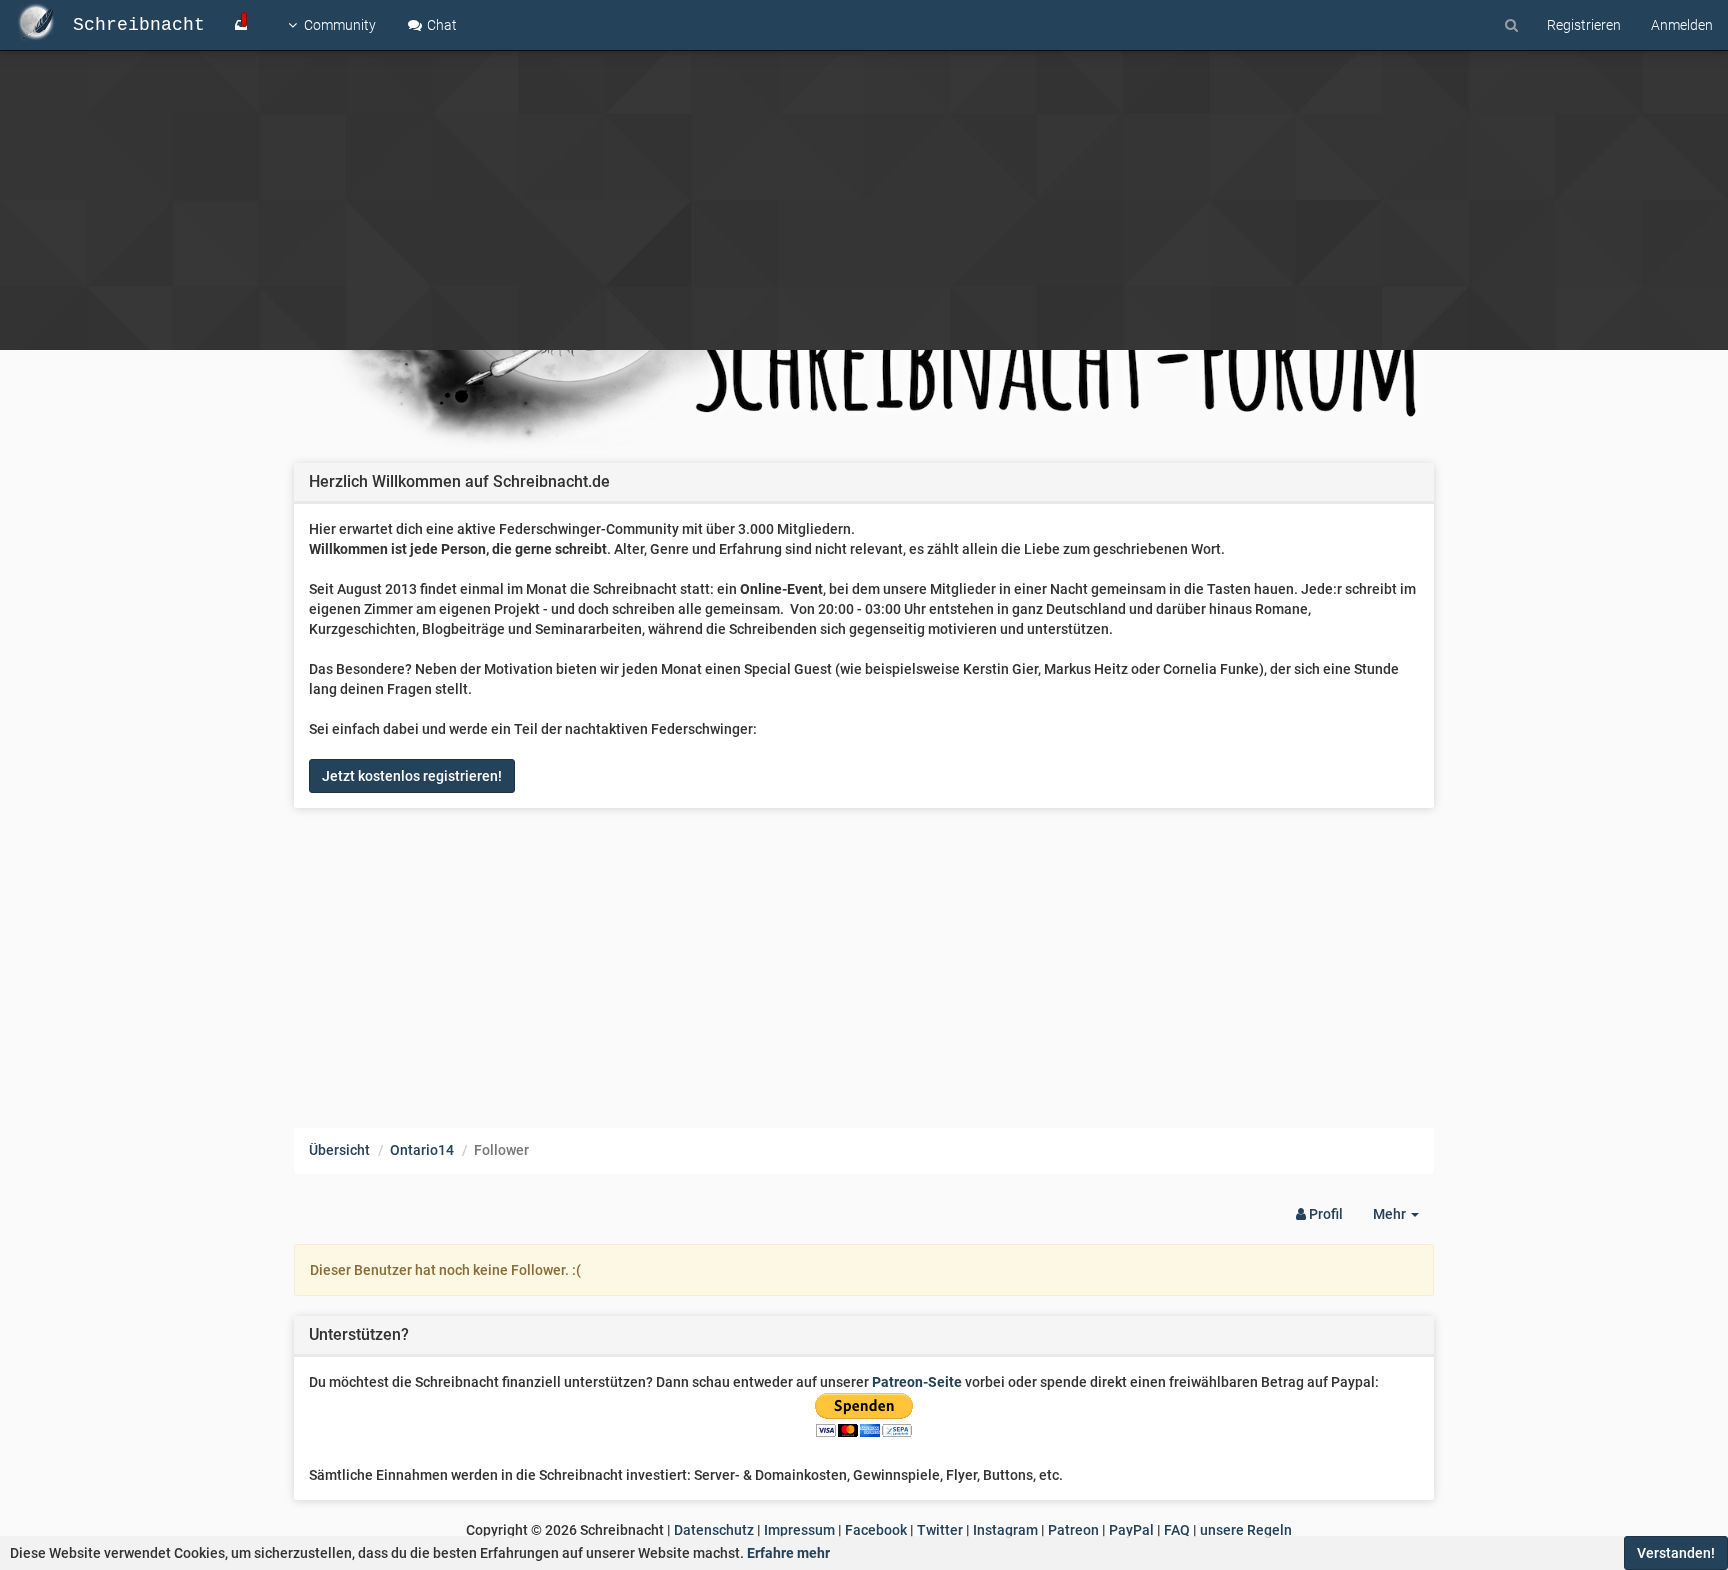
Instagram (1005, 1530)
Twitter (940, 1530)
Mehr (1403, 1219)
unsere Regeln (1246, 1530)
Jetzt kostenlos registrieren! (412, 776)
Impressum (799, 1530)
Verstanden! (1676, 1553)
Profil (1324, 1214)
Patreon (1073, 1530)
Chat (440, 25)
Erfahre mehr (788, 1553)
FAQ (1177, 1530)
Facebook (876, 1530)
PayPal (1131, 1530)
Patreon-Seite (917, 1382)
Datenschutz (714, 1530)
